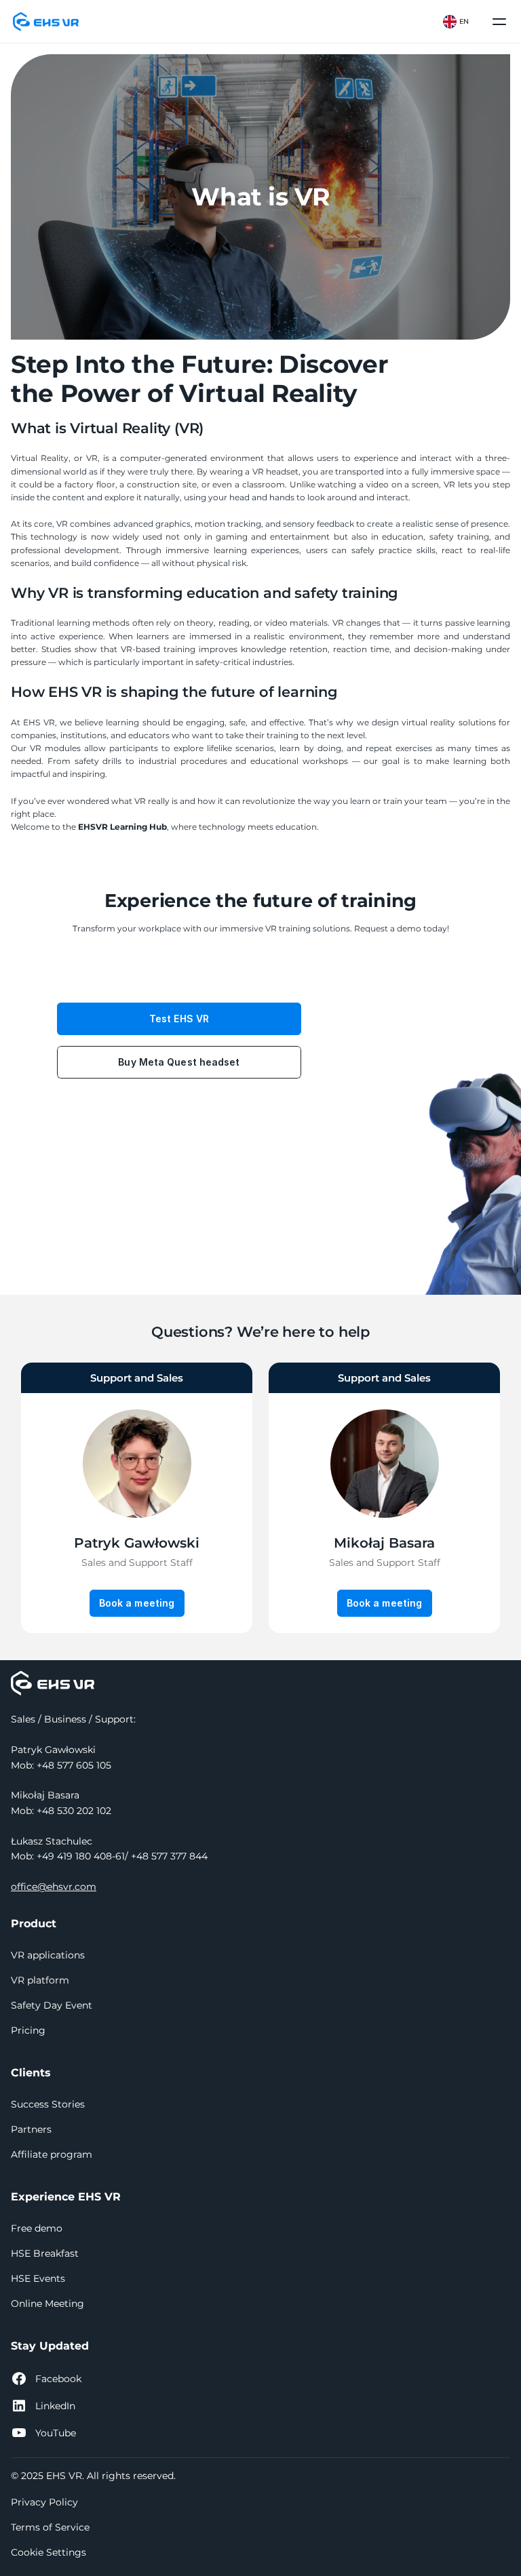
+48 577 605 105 (74, 1765)
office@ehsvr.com (54, 1887)
